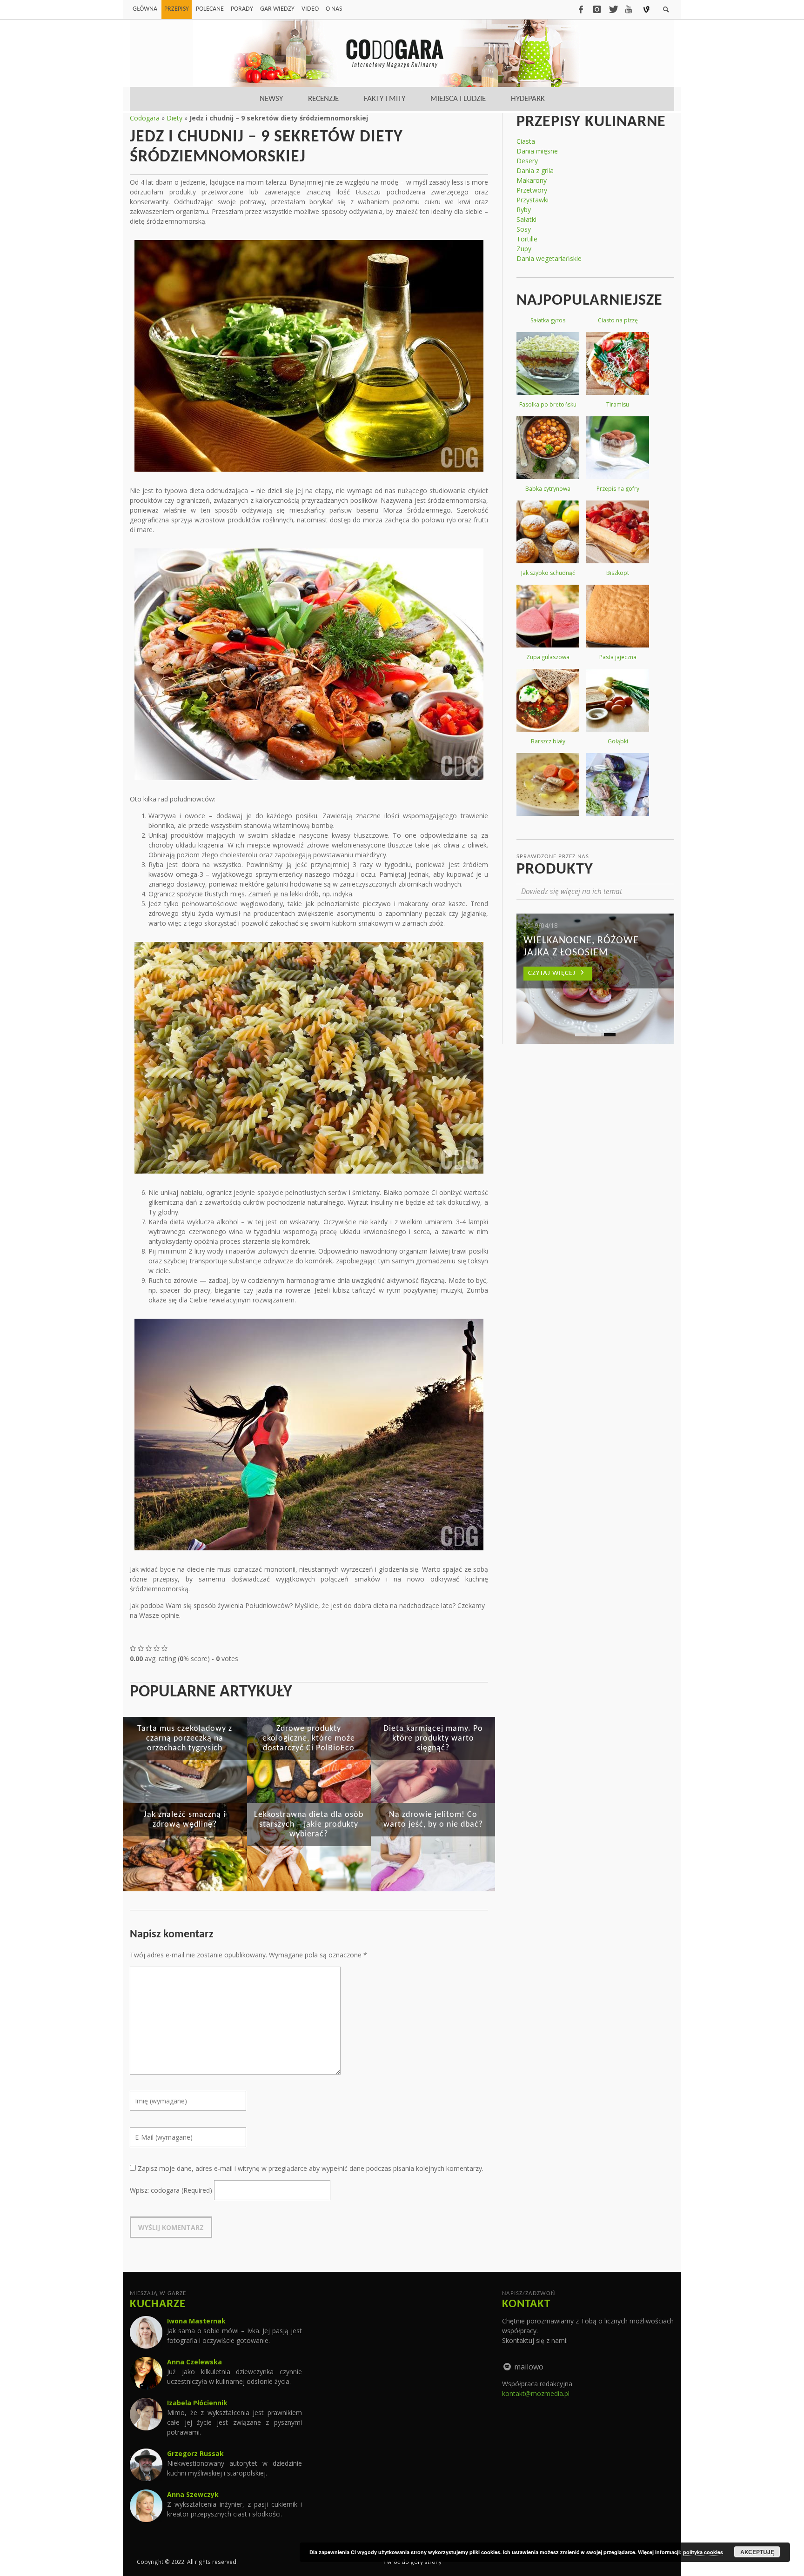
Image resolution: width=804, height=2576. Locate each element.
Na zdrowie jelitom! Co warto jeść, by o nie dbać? (433, 1820)
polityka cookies (703, 2552)
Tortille (527, 239)
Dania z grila (535, 170)
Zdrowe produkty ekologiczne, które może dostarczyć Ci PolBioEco (309, 1738)
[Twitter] (613, 9)
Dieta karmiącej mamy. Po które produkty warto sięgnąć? (433, 1738)
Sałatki (526, 219)
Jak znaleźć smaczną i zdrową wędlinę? (185, 1820)
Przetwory (532, 190)
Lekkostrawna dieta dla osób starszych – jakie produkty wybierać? (309, 1825)
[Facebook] (581, 9)
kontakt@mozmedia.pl (536, 2393)
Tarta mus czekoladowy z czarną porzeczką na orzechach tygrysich (185, 1738)
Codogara (145, 118)
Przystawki (533, 200)
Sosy (524, 229)
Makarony (532, 180)
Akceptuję (757, 2552)
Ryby (524, 210)
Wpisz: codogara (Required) (171, 2190)
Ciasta (526, 141)
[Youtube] (629, 9)
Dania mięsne (537, 151)
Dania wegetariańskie (549, 258)
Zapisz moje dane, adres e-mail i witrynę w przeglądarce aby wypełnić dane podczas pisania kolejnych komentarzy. (311, 2168)
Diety (174, 118)
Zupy (524, 249)
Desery (527, 161)
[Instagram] (597, 9)
